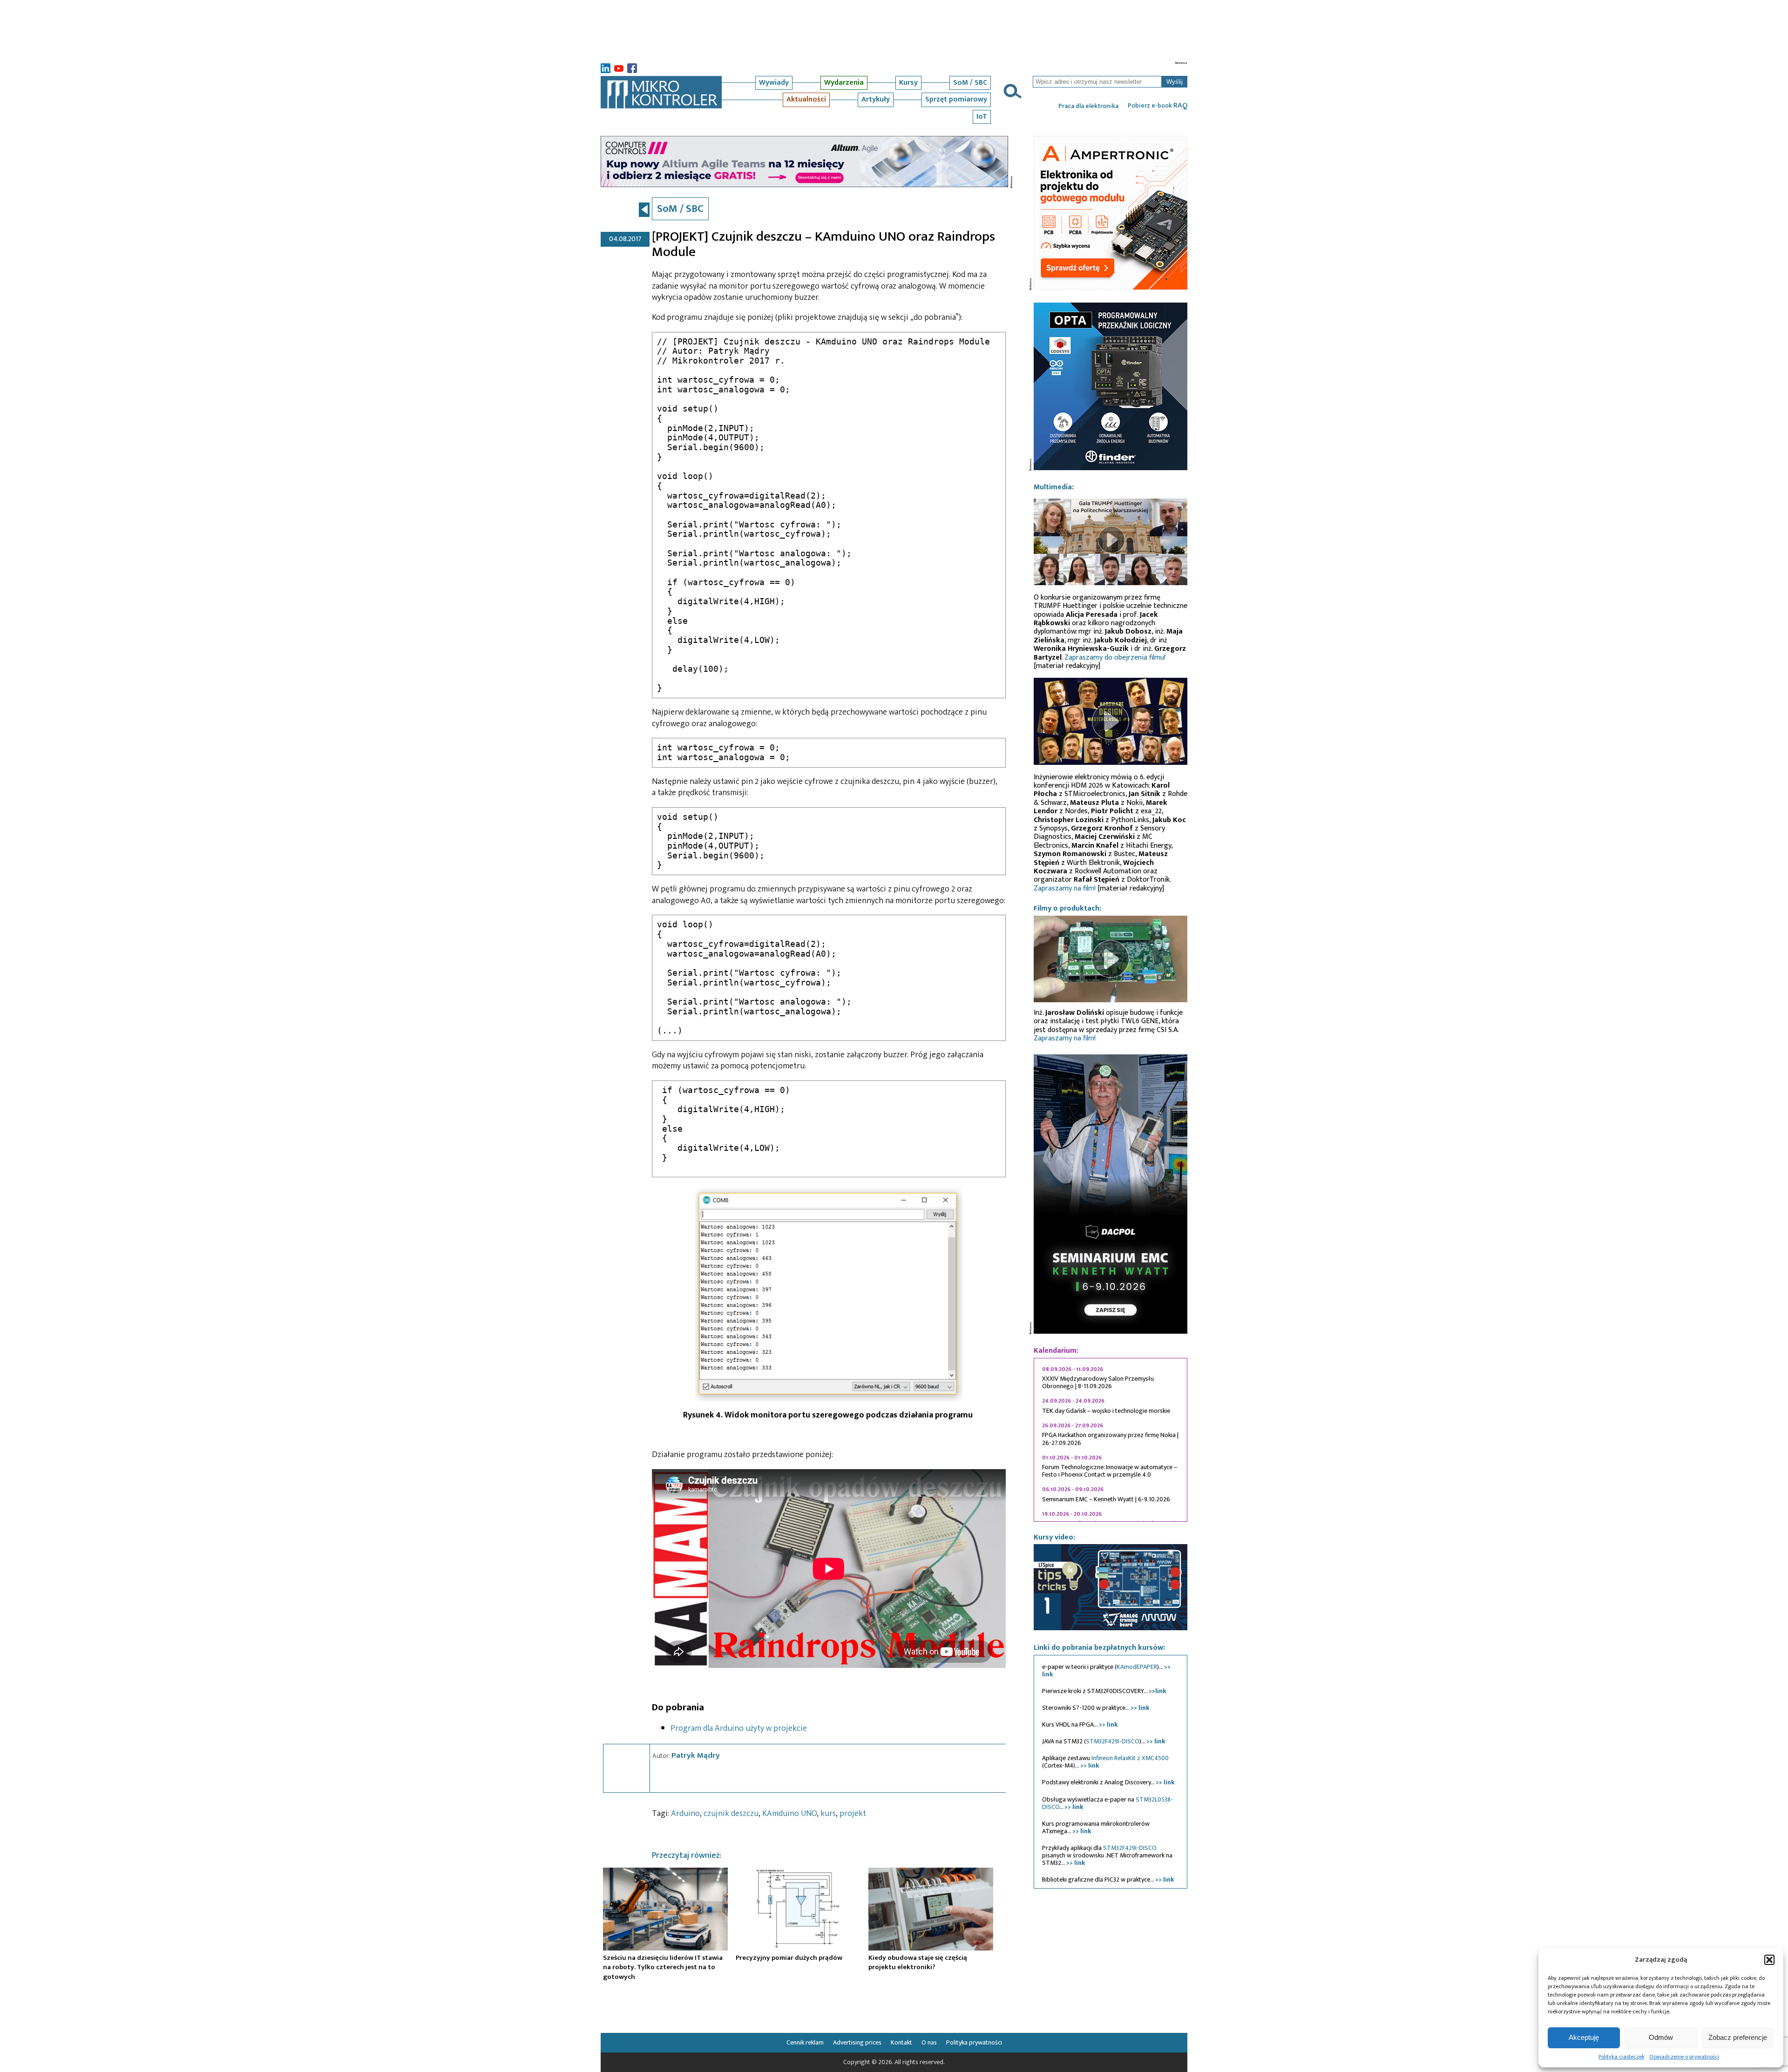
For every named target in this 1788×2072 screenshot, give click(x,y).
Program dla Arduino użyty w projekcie (739, 1728)
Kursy (908, 83)
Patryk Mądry (696, 1755)
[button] (1769, 1960)
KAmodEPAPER (1137, 1667)
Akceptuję (1584, 2037)
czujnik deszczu (731, 1814)
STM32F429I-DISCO (1113, 1741)
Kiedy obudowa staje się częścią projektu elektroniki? (918, 1962)
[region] (1111, 1440)
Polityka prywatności (974, 2042)
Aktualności (806, 99)
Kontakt (901, 2042)
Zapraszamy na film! (1065, 888)
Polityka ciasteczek (1622, 2057)
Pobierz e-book (1158, 106)
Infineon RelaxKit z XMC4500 (1130, 1758)
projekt (853, 1814)
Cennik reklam (805, 2042)
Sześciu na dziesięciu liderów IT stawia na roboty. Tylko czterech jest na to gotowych (663, 1967)
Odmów (1661, 2037)
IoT (982, 117)
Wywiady (774, 83)
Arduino (685, 1814)
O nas (929, 2042)
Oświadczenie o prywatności (1684, 2057)
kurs (828, 1814)
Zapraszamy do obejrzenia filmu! (1115, 658)
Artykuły (876, 99)
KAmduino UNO (789, 1814)
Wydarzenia (844, 83)
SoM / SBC (970, 83)
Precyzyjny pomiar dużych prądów (789, 1958)
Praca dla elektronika (1088, 106)
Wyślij (1175, 82)
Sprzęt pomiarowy (956, 99)
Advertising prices (857, 2042)
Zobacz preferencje (1738, 2037)
